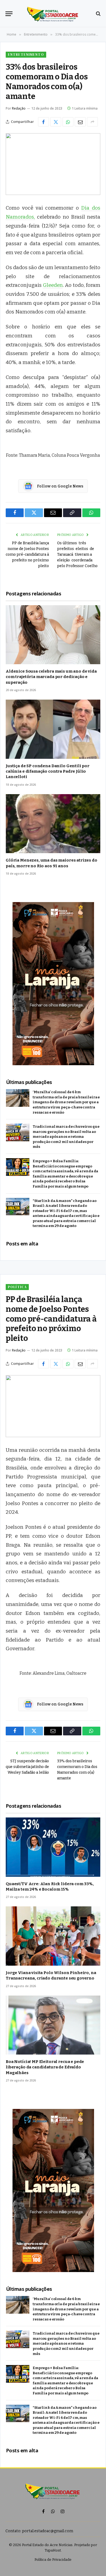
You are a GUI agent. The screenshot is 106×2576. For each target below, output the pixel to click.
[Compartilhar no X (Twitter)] (56, 122)
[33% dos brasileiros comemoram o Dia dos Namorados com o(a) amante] (53, 164)
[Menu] (9, 14)
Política (17, 1287)
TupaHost (53, 2550)
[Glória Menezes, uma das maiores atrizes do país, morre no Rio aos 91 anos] (53, 824)
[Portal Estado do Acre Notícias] (53, 14)
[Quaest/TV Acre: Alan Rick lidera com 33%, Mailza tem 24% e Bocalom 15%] (53, 1847)
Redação (19, 108)
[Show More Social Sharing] (92, 122)
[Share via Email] (80, 122)
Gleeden (53, 285)
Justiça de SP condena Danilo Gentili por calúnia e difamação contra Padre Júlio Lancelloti (48, 771)
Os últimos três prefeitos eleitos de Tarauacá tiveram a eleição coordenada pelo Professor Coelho (78, 554)
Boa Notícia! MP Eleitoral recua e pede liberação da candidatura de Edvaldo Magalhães (45, 2067)
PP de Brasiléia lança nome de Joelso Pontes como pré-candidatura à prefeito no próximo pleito (27, 554)
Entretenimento (26, 55)
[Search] (98, 14)
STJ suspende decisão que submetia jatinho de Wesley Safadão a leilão (27, 1767)
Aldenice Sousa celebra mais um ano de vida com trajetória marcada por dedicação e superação (51, 677)
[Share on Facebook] (43, 122)
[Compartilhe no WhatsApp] (68, 122)
